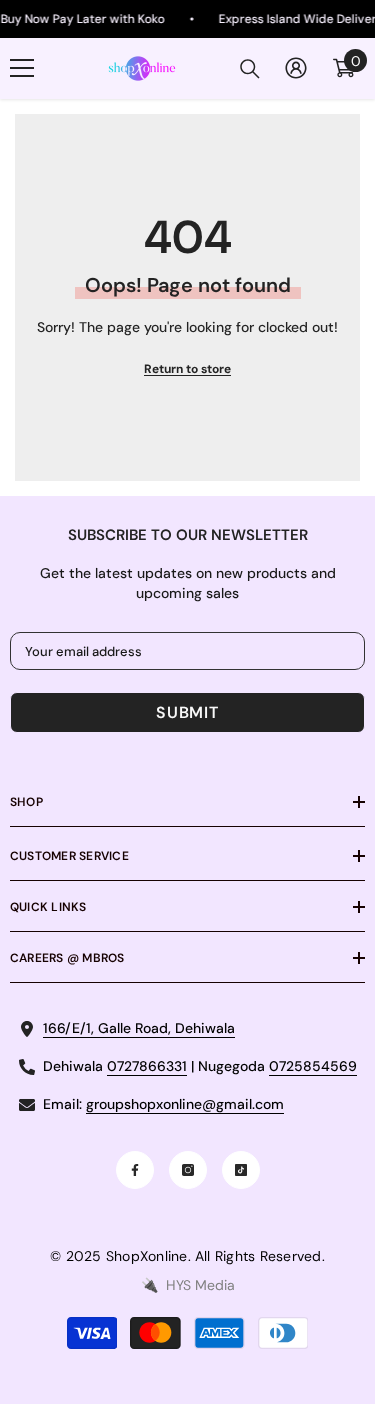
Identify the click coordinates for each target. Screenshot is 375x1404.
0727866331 (147, 1066)
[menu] (22, 68)
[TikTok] (241, 1170)
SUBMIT (187, 712)
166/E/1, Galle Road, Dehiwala (139, 1028)
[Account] (296, 68)
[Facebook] (135, 1170)
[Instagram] (188, 1170)
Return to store (187, 369)
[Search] (250, 69)
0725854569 (313, 1066)
